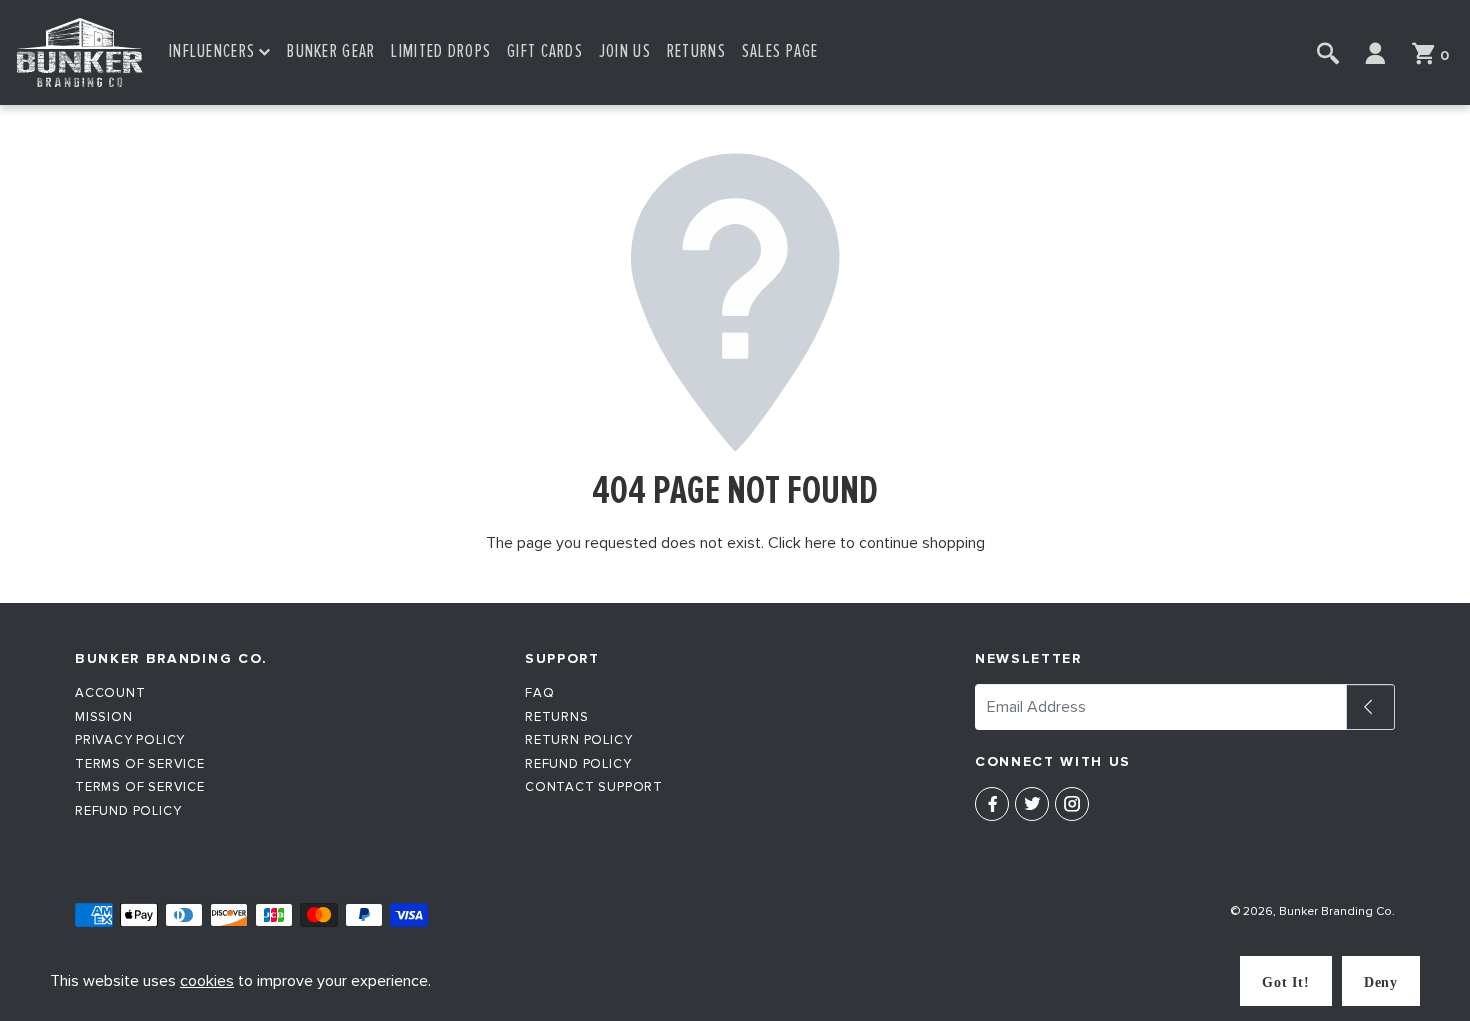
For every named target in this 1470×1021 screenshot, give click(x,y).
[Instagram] (1072, 804)
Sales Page (780, 51)
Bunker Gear (331, 51)
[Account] (1375, 53)
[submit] (1370, 707)
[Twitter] (1032, 804)
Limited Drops (441, 51)
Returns (696, 51)
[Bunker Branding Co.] (80, 52)
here (820, 543)
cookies (207, 981)
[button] (220, 52)
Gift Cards (545, 51)
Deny (1381, 982)
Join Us (625, 51)
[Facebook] (992, 804)
